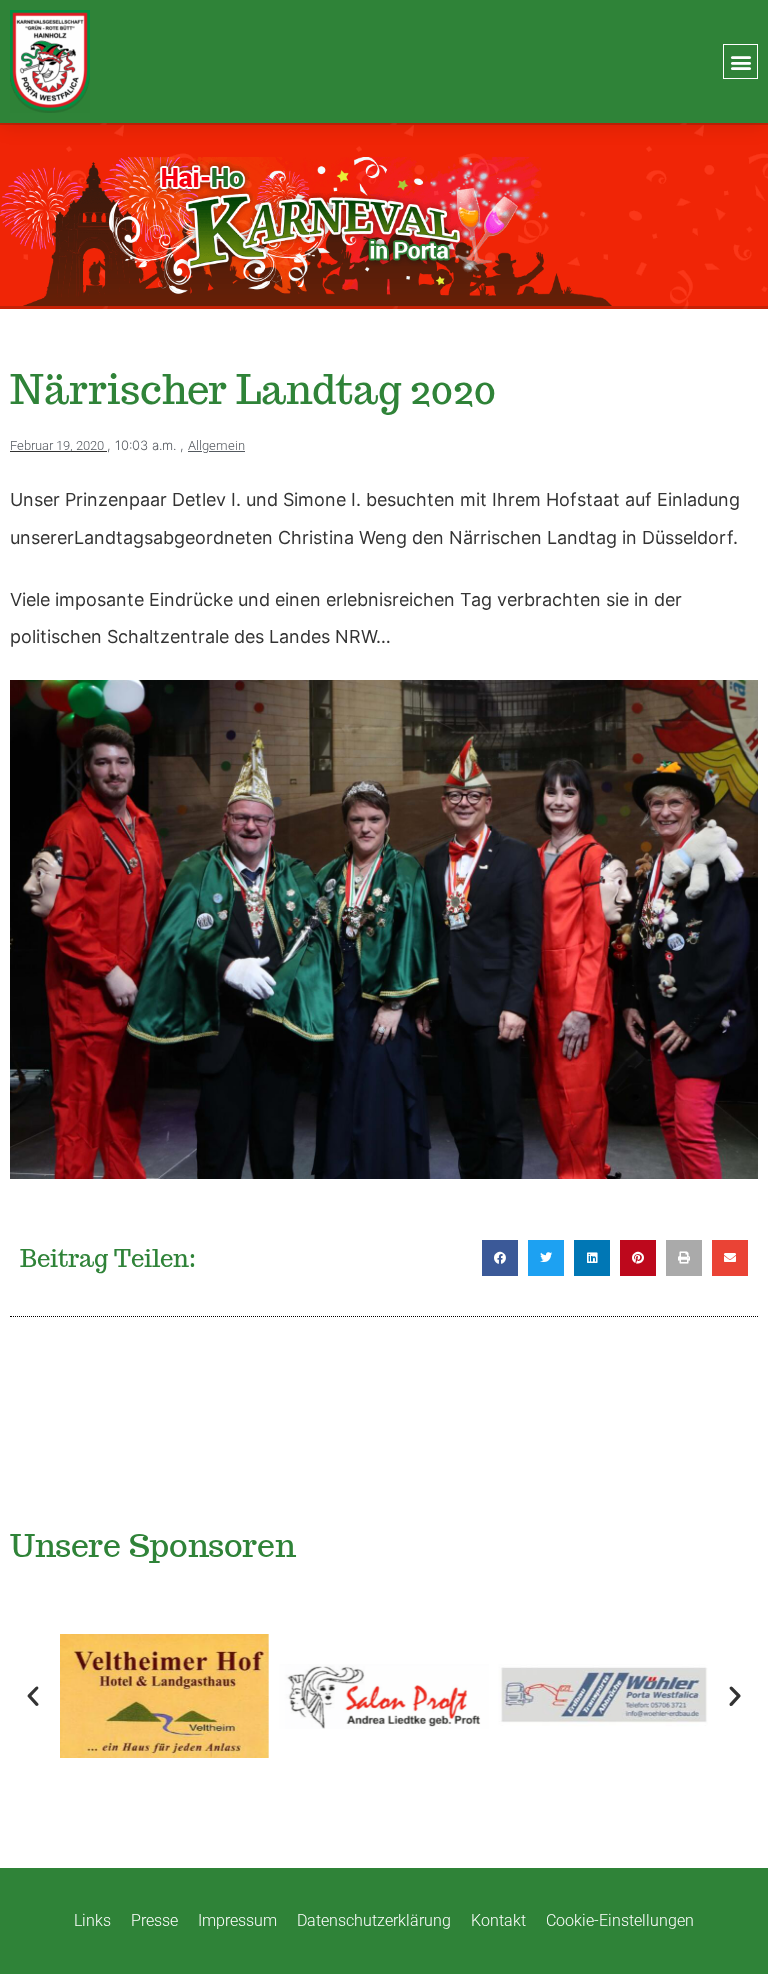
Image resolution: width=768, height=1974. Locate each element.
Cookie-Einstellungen (620, 1920)
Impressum (237, 1920)
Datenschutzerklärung (374, 1920)
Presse (154, 1920)
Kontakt (498, 1920)
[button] (740, 61)
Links (92, 1920)
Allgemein (216, 445)
